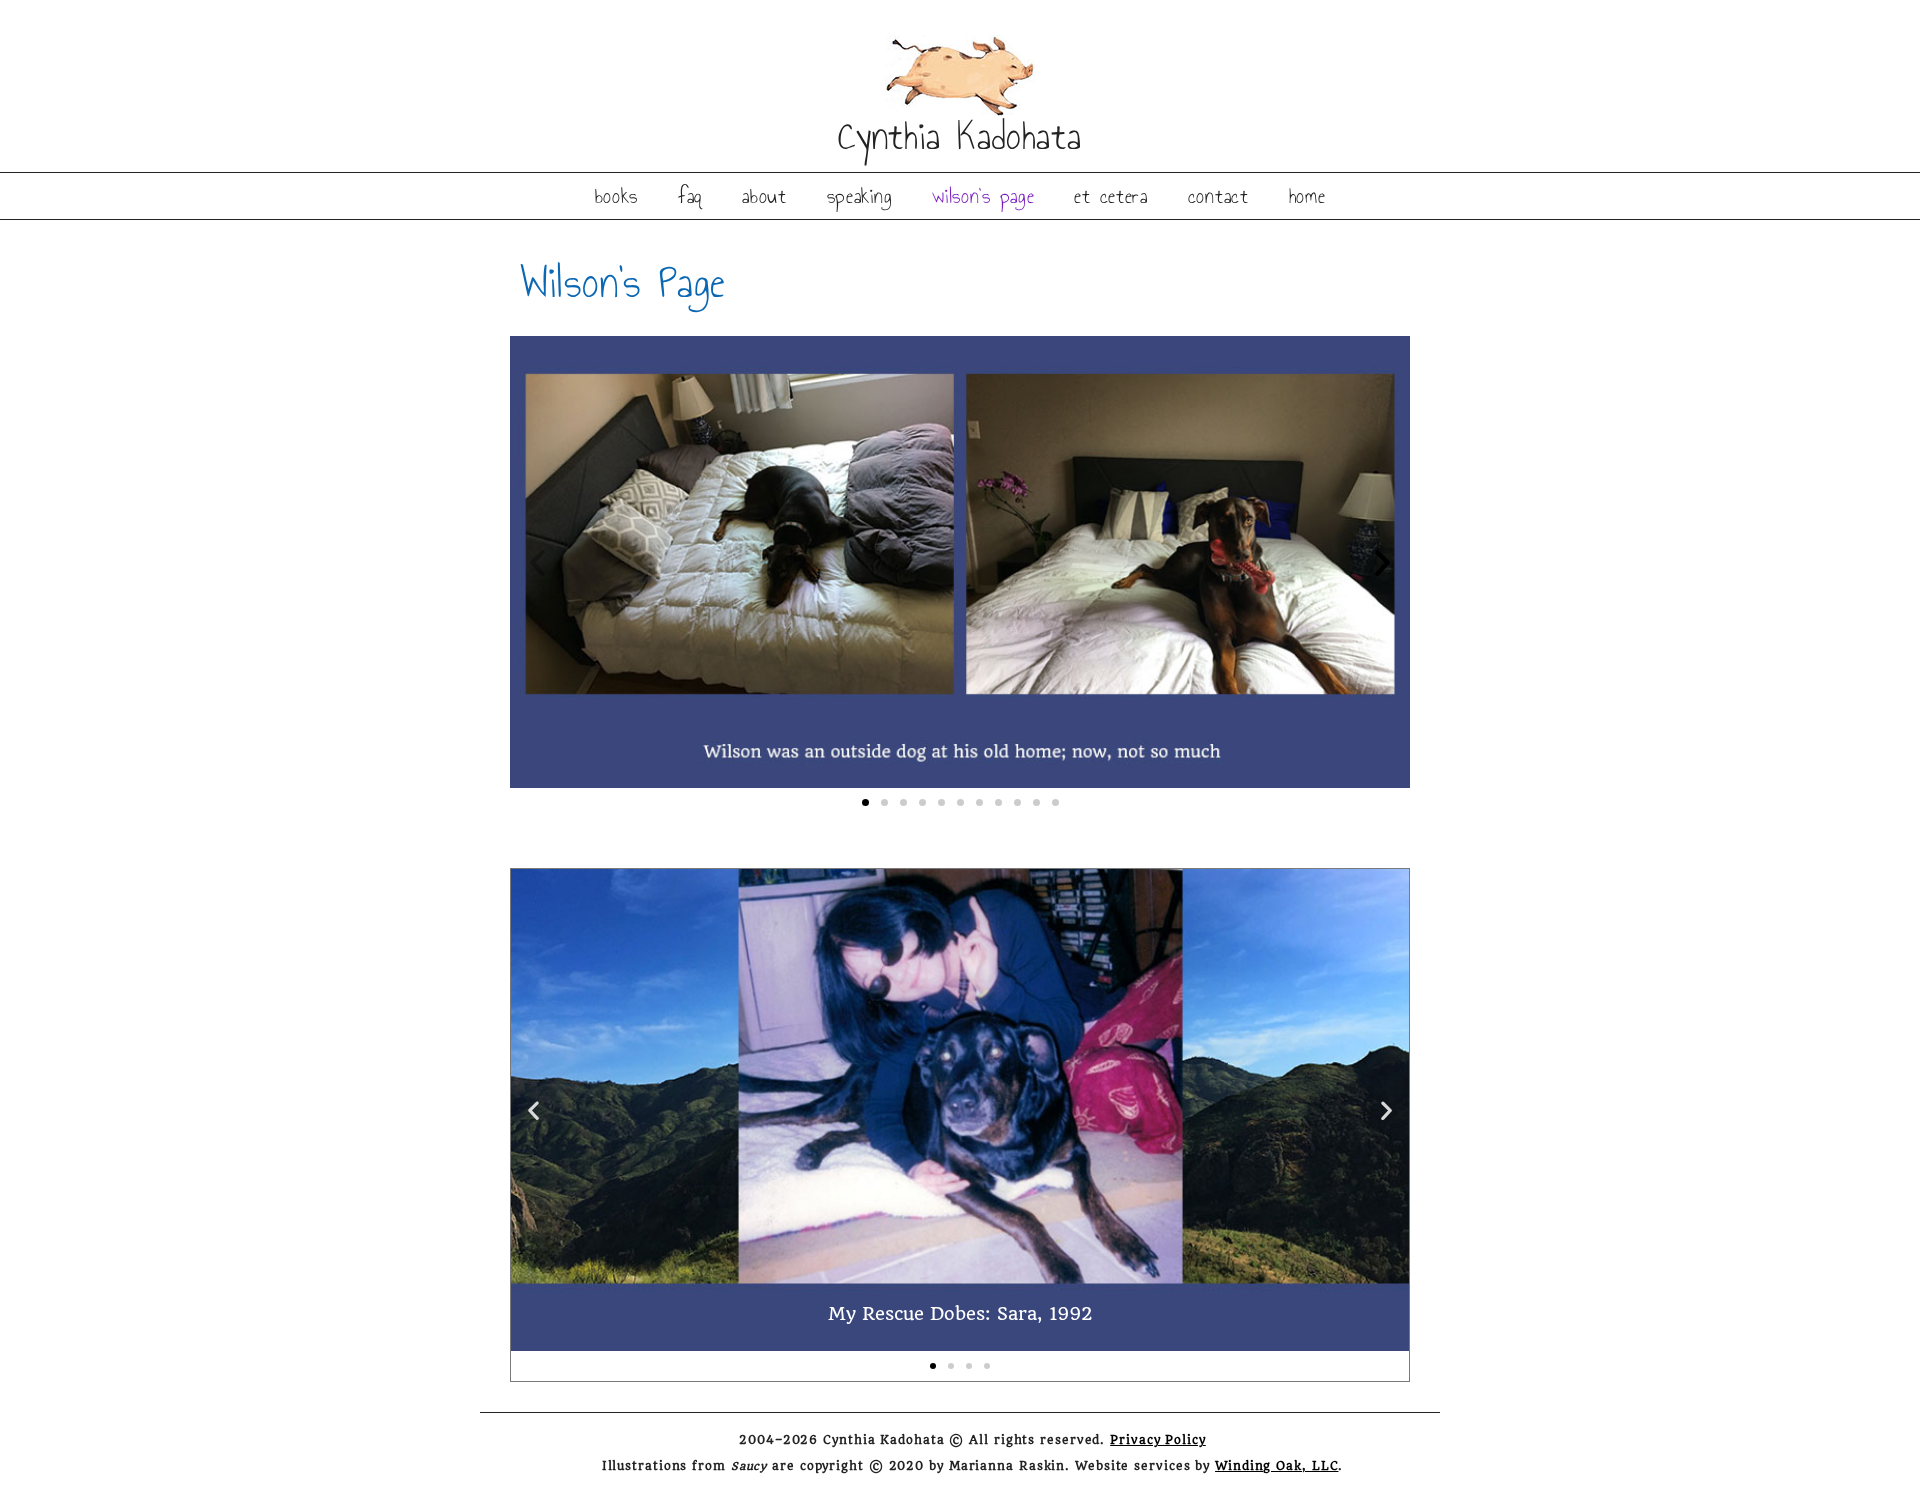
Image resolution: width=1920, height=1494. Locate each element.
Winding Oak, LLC (1276, 1466)
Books (617, 196)
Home (1307, 196)
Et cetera (1110, 196)
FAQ (690, 196)
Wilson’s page (983, 196)
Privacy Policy (1158, 1440)
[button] (537, 562)
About (764, 196)
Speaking (860, 196)
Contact (1218, 196)
